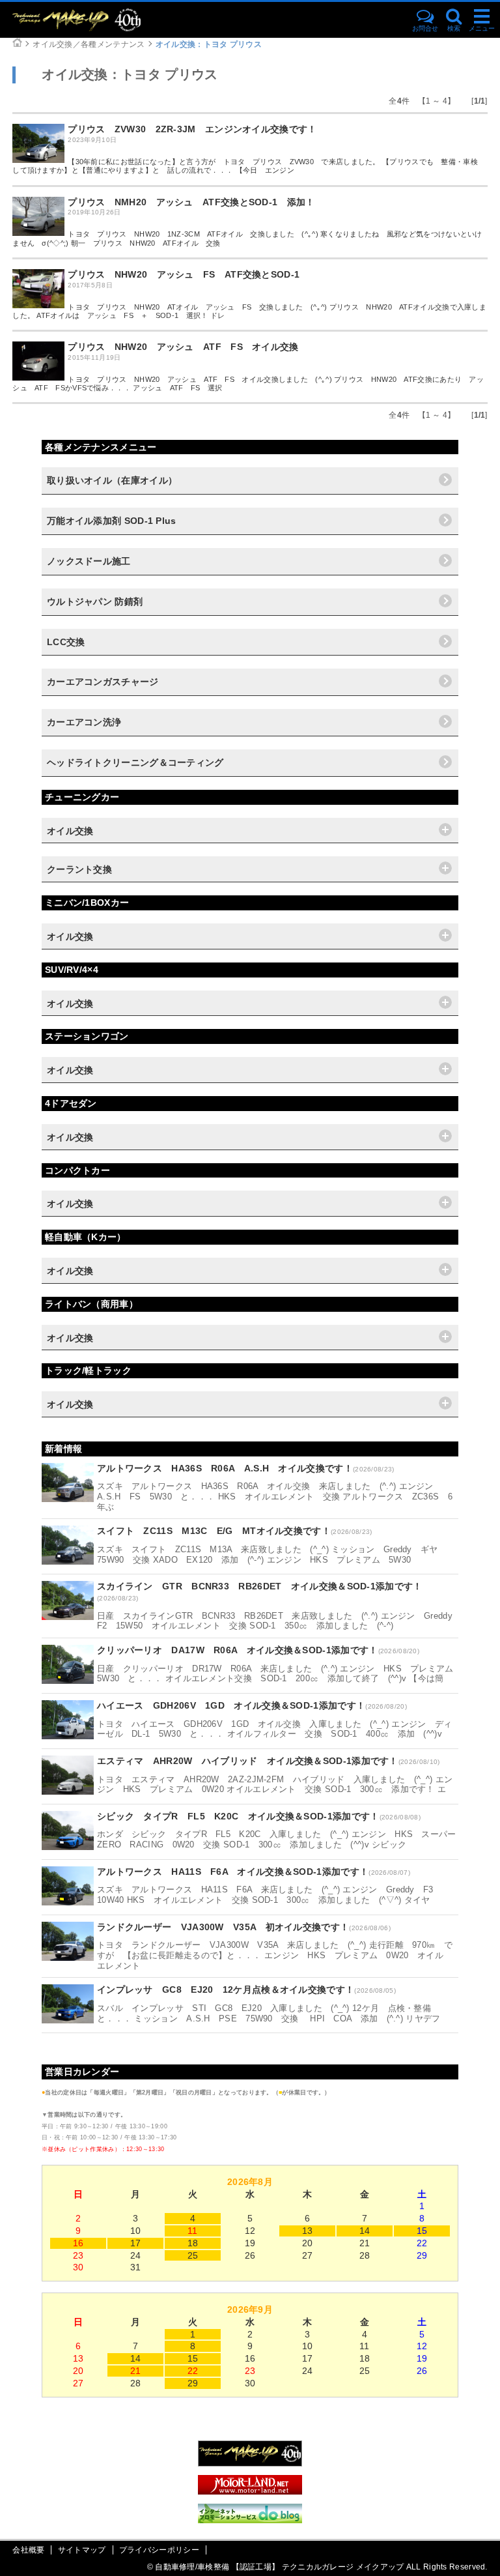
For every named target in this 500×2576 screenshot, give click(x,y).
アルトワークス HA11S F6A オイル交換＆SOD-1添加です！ (233, 1872)
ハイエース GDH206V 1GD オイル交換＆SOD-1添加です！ (231, 1705)
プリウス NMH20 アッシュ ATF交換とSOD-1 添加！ (191, 202)
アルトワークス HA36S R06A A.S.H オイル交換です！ (225, 1468)
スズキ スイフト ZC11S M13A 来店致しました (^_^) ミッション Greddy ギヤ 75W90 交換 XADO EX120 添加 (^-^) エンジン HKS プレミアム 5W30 (272, 1555)
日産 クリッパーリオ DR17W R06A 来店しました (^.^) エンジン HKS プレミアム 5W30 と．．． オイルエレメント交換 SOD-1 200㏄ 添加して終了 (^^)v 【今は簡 (280, 1674)
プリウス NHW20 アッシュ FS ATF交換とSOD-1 (184, 274)
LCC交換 (66, 642)
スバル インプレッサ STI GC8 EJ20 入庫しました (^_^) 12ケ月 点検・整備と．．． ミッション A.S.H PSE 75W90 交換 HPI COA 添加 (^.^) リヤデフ (269, 2013)
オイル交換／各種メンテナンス (89, 44)
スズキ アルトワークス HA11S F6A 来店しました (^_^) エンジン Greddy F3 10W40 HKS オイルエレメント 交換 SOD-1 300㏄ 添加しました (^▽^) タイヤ (270, 1895)
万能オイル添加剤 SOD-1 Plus (112, 521)
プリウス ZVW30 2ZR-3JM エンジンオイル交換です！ (192, 129)
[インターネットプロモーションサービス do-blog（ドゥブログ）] (250, 2520)
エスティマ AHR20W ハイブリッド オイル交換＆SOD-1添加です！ (248, 1761)
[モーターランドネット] (250, 2491)
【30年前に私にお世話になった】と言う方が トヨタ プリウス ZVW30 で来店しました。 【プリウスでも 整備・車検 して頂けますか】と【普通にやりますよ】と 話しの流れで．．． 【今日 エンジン (249, 166)
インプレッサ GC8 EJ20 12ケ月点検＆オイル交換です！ (226, 1990)
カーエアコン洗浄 (84, 722)
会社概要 (28, 2550)
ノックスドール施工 (89, 561)
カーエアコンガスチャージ (103, 682)
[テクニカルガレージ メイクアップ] (250, 2463)
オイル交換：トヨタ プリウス (209, 44)
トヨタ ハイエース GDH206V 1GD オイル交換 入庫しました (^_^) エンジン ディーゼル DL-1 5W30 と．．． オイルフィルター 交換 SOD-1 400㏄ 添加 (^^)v (274, 1729)
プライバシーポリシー (159, 2550)
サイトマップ (82, 2550)
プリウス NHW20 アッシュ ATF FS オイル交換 (183, 347)
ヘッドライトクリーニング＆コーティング (135, 762)
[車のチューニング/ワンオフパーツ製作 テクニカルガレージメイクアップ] (100, 20)
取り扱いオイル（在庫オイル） (112, 480)
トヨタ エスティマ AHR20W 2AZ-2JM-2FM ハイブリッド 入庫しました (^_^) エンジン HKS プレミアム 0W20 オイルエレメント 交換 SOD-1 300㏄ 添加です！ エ (275, 1785)
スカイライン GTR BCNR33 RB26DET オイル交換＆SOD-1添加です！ (260, 1586)
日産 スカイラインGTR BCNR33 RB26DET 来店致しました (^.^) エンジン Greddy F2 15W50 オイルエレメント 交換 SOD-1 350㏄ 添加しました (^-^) (279, 1621)
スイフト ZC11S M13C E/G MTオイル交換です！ (214, 1531)
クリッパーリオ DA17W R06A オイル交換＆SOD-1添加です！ (238, 1650)
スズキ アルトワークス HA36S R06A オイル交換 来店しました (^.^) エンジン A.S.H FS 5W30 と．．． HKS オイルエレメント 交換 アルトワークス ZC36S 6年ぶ (275, 1496)
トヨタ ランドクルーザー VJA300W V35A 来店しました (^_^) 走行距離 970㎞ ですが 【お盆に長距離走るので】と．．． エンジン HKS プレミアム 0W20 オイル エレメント (275, 1955)
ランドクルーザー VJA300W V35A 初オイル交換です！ (223, 1927)
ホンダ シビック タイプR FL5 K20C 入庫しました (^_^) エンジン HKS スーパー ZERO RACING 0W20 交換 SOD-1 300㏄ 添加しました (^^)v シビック (281, 1839)
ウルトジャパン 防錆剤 (95, 601)
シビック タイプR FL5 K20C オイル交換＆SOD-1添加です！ (238, 1816)
